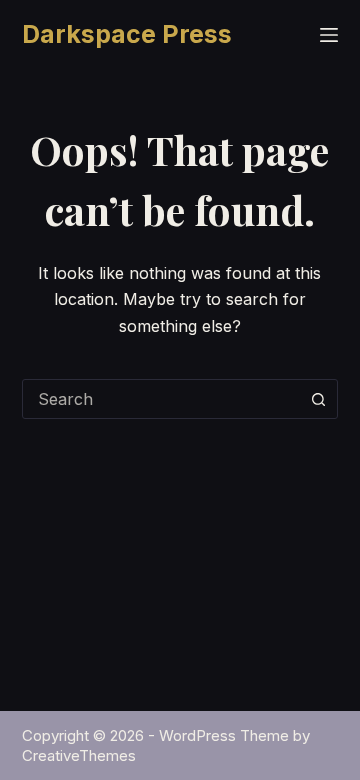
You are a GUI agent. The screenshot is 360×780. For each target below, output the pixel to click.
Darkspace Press (127, 34)
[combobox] (161, 399)
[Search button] (318, 399)
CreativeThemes (79, 755)
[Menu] (329, 35)
